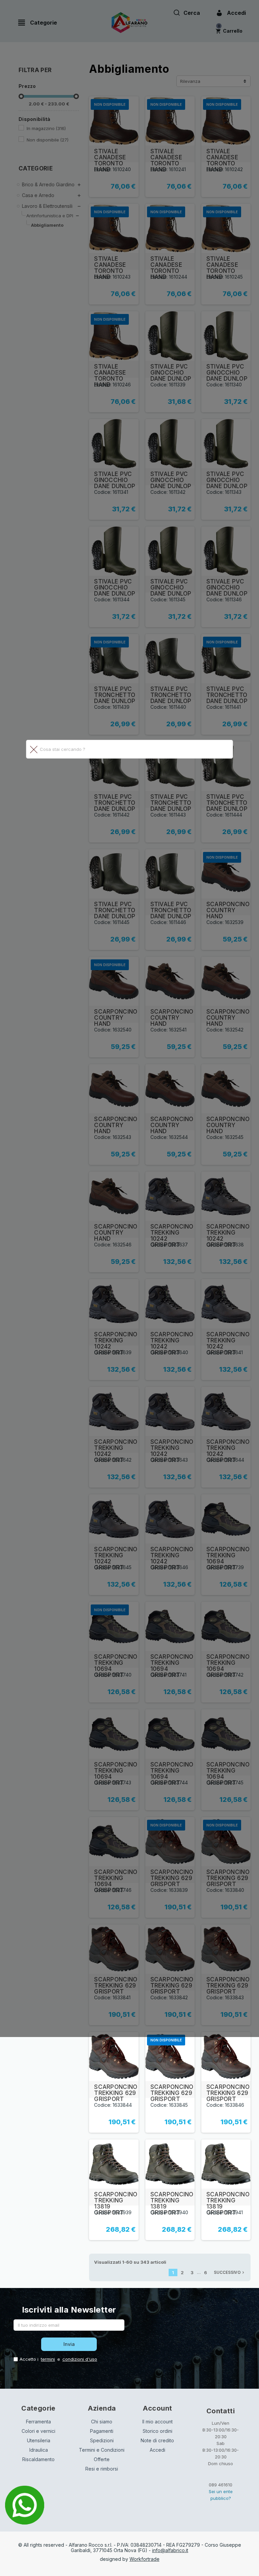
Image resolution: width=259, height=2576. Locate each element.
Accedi (157, 2450)
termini (48, 2359)
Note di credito (157, 2440)
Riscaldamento (38, 2459)
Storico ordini (157, 2431)
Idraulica (39, 2450)
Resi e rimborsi (102, 2469)
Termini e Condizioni (102, 2450)
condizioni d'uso (80, 2359)
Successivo (230, 2272)
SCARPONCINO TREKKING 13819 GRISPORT (115, 2203)
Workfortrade (145, 2559)
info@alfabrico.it (170, 2550)
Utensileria (39, 2440)
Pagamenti (102, 2431)
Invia (69, 2344)
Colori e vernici (38, 2431)
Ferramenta (38, 2422)
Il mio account (157, 2422)
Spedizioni (102, 2440)
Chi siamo (102, 2422)
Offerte (102, 2459)
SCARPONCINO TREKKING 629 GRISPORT (115, 2093)
